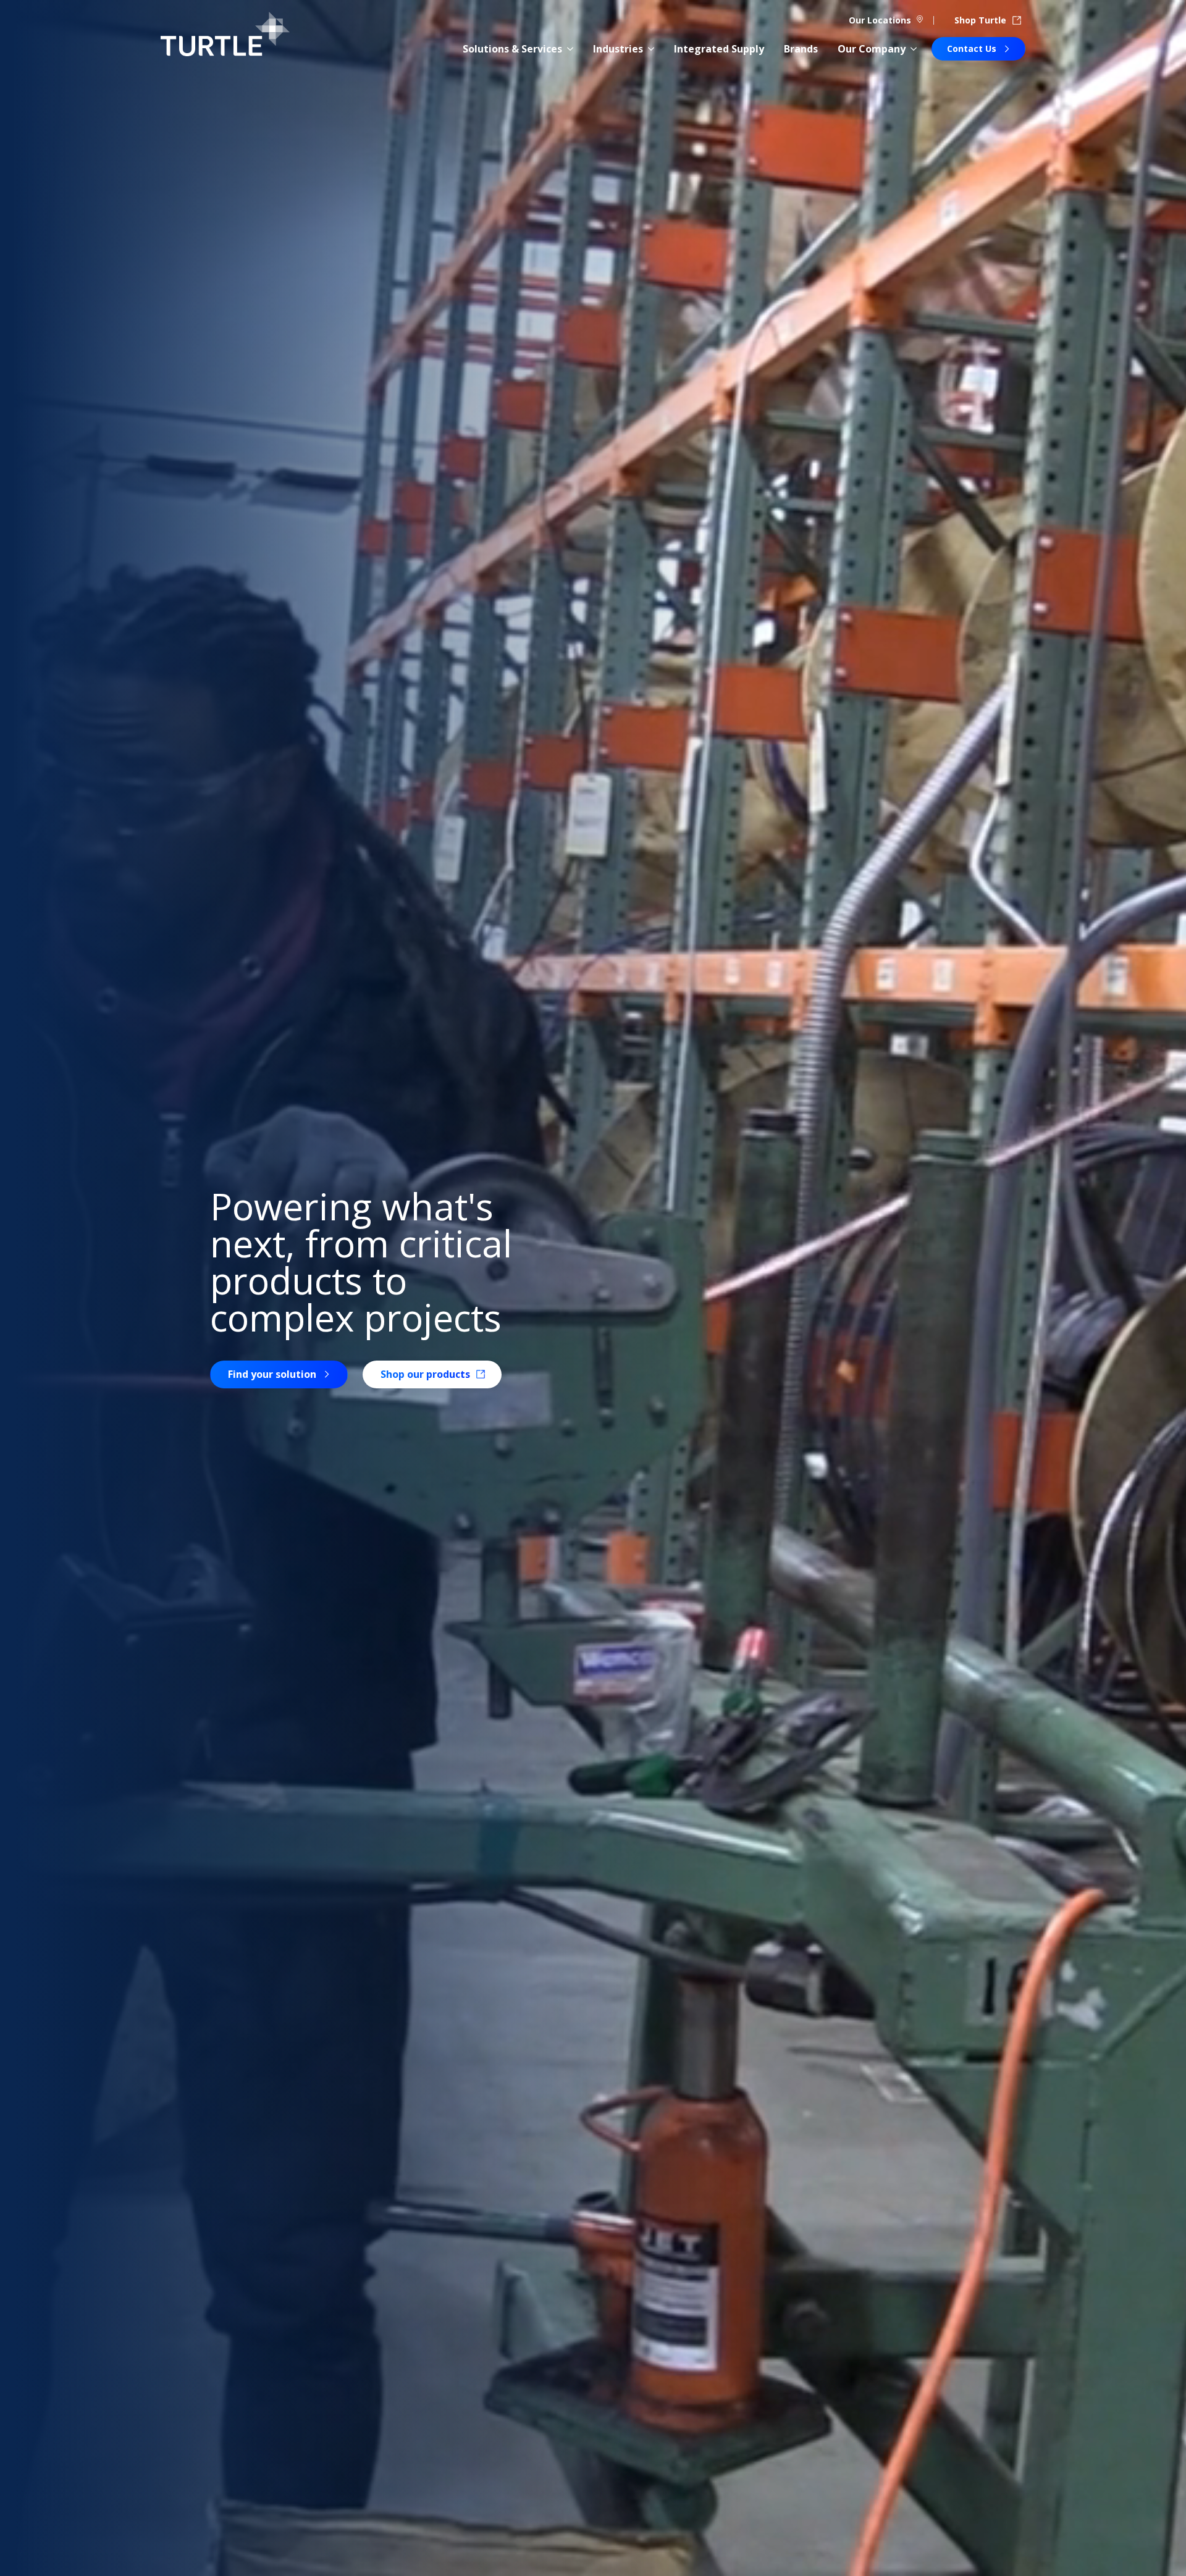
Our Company (872, 49)
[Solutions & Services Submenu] (570, 49)
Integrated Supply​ (719, 49)
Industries (618, 49)
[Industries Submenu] (651, 49)
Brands (801, 49)
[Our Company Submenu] (914, 49)
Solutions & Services (512, 49)
